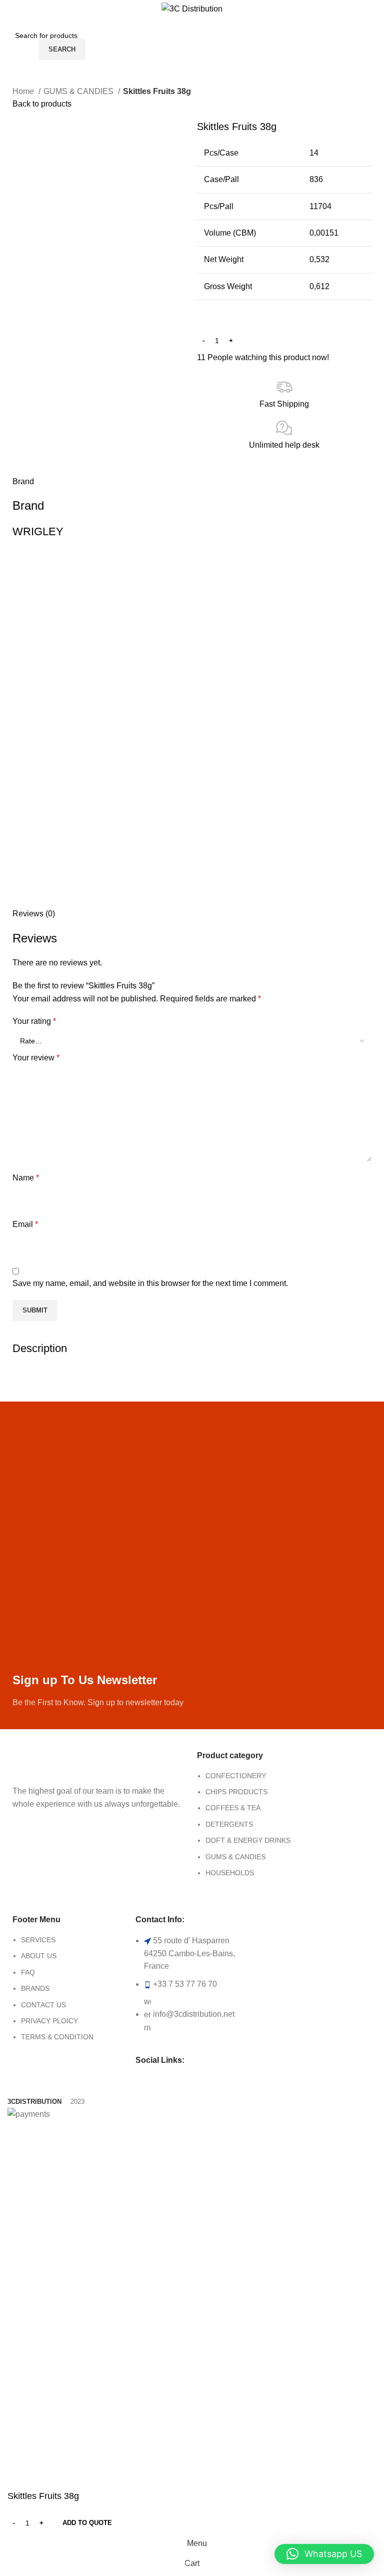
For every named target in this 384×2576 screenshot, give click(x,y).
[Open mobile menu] (18, 39)
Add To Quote (87, 2523)
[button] (324, 2554)
